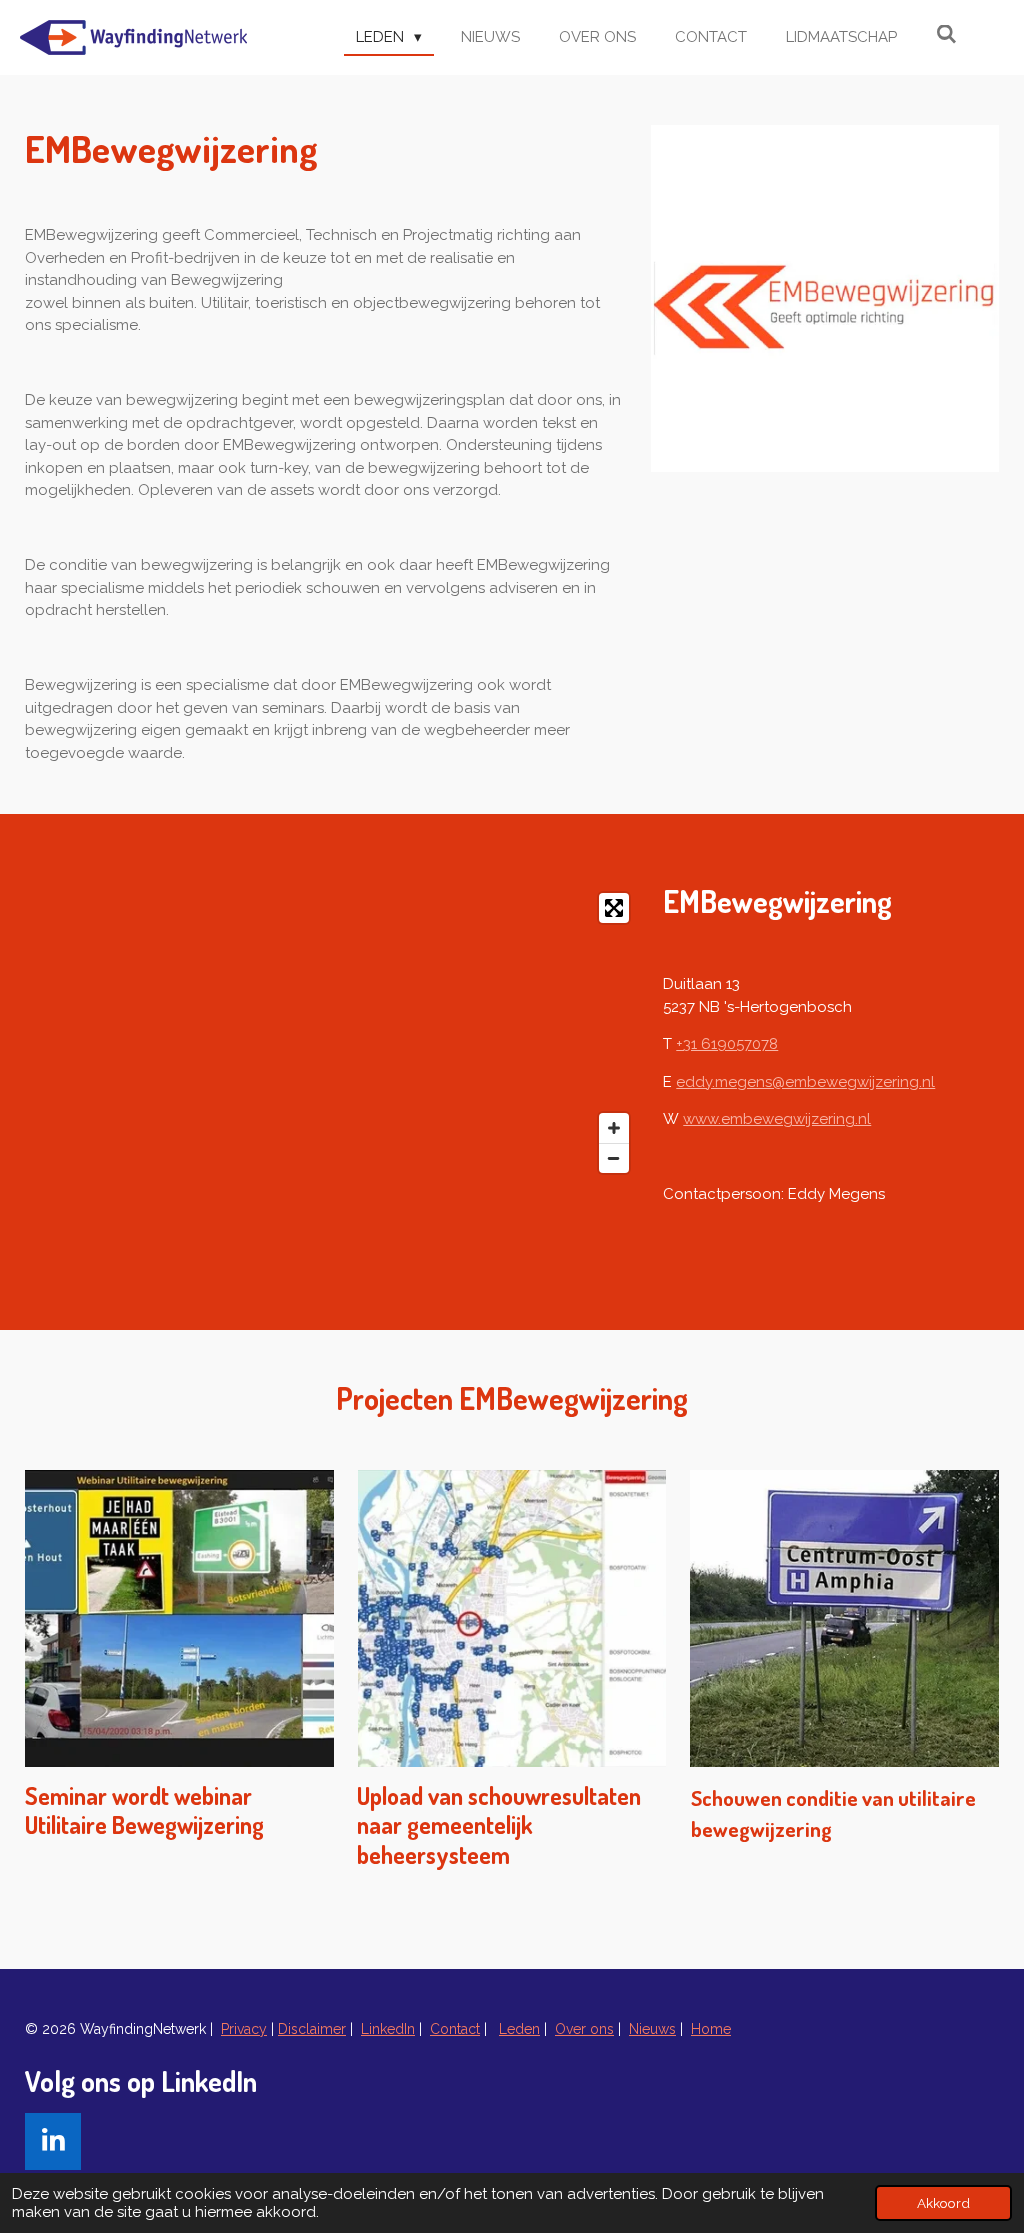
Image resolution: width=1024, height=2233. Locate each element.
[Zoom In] (614, 1128)
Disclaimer (312, 2029)
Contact (455, 2029)
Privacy (244, 2029)
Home (711, 2029)
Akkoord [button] (943, 2203)
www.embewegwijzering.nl (777, 1119)
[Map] (332, 1033)
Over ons (584, 2029)
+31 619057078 (727, 1044)
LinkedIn (388, 2029)
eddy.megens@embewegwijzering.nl (805, 1082)
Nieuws (652, 2029)
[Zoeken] (946, 35)
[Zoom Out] (614, 1158)
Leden (519, 2029)
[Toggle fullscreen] (614, 908)
